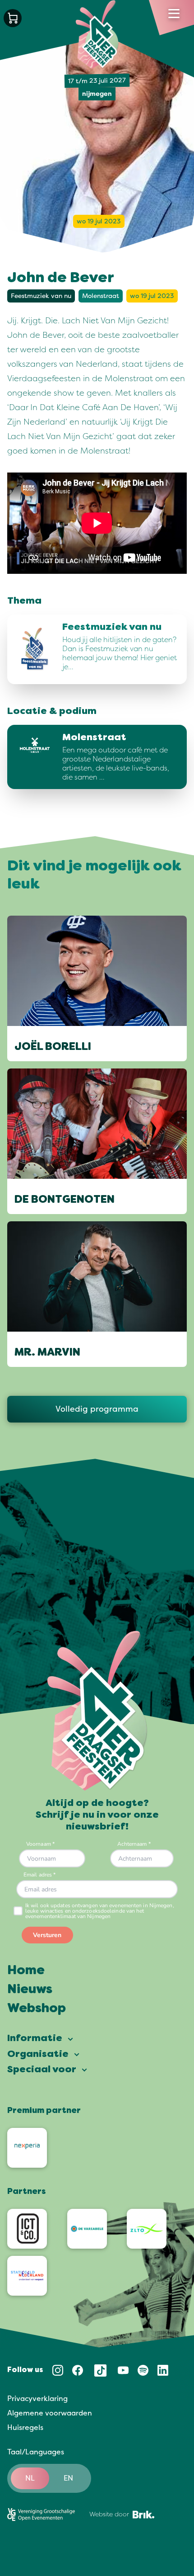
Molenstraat (101, 296)
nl (30, 2478)
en (68, 2478)
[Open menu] (174, 14)
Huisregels (25, 2428)
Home (26, 1971)
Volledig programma (97, 1409)
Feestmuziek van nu (41, 296)
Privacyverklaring (37, 2399)
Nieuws (30, 1990)
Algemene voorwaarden (50, 2413)
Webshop (37, 2009)
